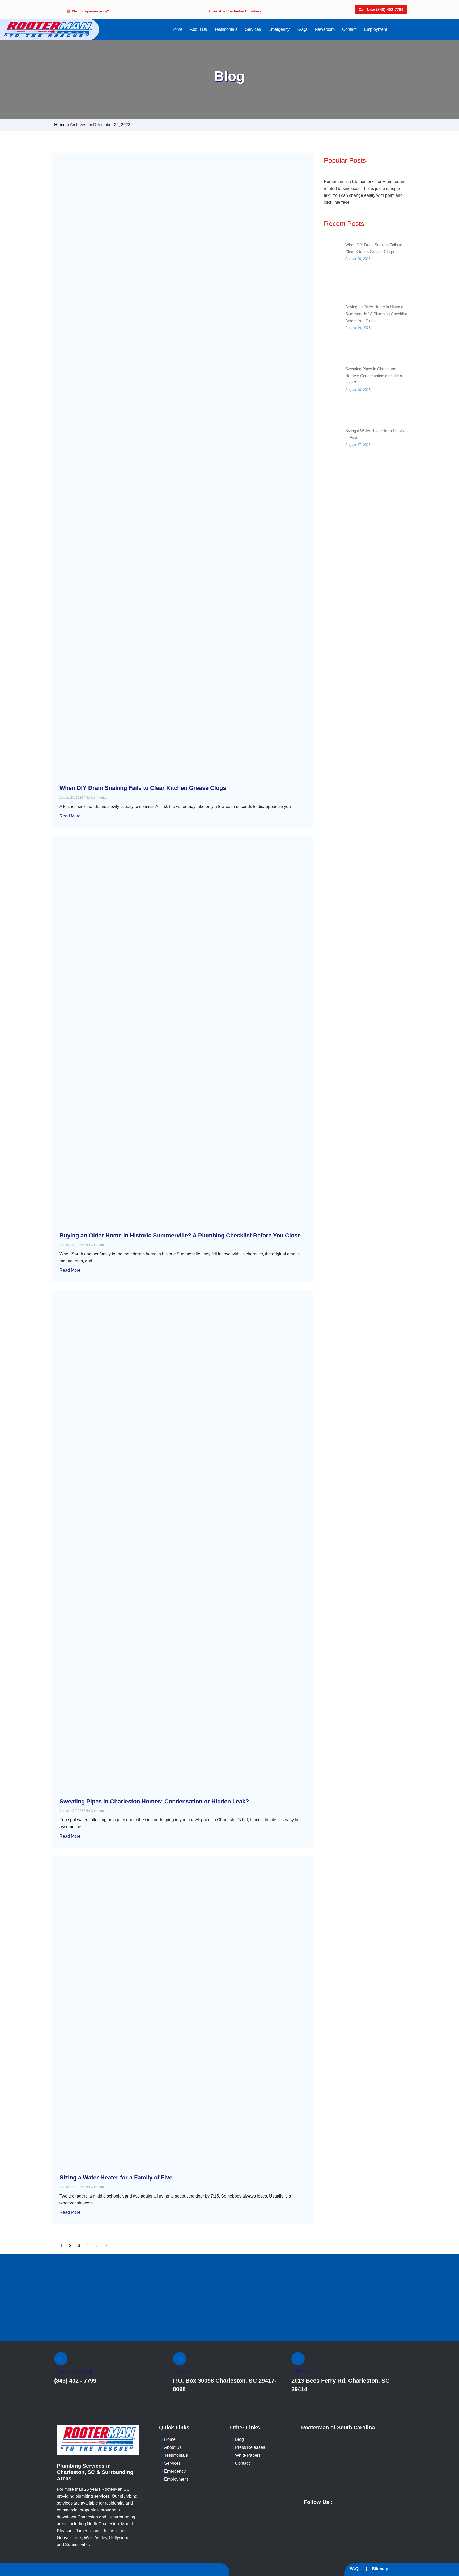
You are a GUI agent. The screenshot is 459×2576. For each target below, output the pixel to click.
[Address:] (180, 2359)
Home (177, 29)
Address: (182, 2371)
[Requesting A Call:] (61, 2359)
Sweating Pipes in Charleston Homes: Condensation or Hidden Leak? (154, 1801)
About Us (198, 29)
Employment (375, 29)
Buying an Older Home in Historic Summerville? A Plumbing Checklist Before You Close (180, 1235)
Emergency (279, 29)
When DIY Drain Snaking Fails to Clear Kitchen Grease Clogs (143, 788)
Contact (349, 29)
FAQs (302, 29)
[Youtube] (343, 2501)
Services (253, 29)
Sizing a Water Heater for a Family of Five (116, 2177)
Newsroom (325, 29)
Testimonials (226, 29)
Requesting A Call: (74, 2371)
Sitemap (380, 2569)
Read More (70, 816)
